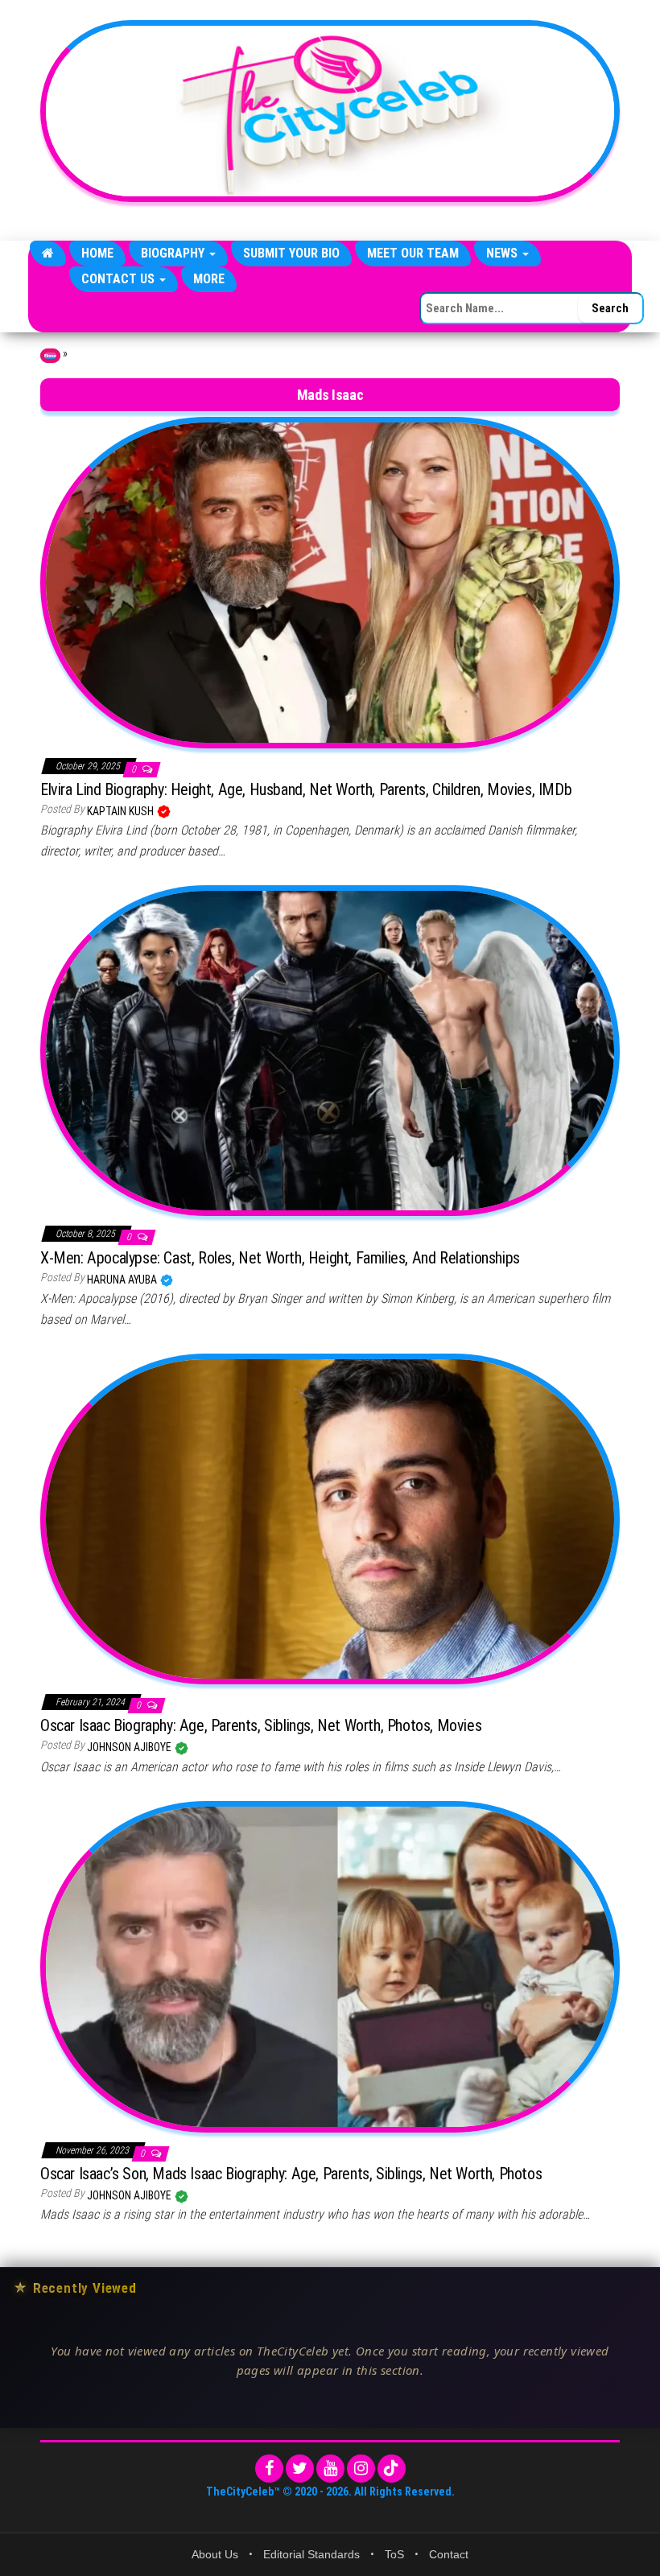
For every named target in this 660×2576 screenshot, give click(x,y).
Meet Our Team (413, 253)
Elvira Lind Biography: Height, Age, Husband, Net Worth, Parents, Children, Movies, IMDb (306, 789)
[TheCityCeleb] (48, 253)
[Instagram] (361, 2469)
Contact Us (120, 279)
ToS (394, 2554)
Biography (174, 253)
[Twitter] (300, 2469)
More (209, 279)
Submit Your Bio (291, 253)
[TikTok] (392, 2469)
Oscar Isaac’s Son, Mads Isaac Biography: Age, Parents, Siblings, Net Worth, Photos (291, 2174)
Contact (449, 2554)
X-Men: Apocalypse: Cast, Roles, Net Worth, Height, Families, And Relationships (280, 1258)
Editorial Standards (311, 2554)
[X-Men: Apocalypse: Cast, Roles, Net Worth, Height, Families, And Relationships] (330, 1050)
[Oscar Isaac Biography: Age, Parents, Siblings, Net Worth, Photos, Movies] (330, 1518)
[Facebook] (269, 2469)
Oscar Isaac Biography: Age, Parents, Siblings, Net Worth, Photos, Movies (261, 1725)
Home (97, 253)
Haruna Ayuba (123, 1280)
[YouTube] (330, 2469)
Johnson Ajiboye (130, 1747)
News (503, 253)
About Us (215, 2554)
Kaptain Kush (122, 811)
